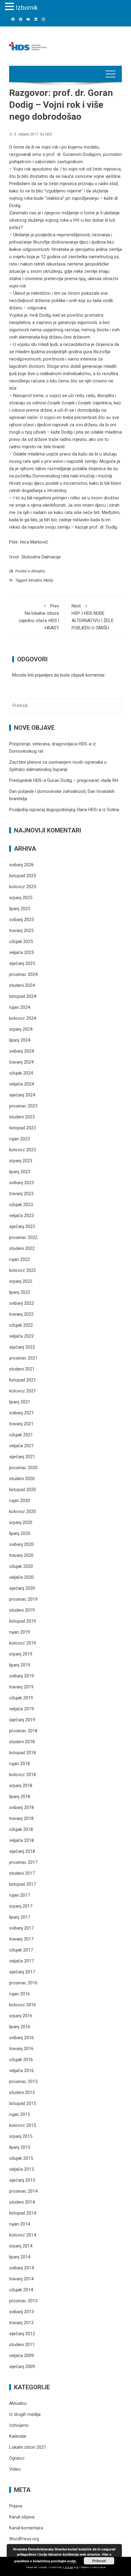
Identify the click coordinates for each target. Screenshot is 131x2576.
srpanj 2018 (21, 1786)
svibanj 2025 (21, 920)
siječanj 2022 (22, 1347)
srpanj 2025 (21, 898)
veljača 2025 (21, 952)
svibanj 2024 (21, 1051)
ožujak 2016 (21, 2060)
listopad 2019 (23, 1621)
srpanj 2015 (21, 2136)
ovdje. (72, 2561)
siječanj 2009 (22, 2367)
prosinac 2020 (23, 1468)
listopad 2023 (23, 1128)
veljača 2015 (21, 2169)
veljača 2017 (21, 1961)
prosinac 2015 (23, 2082)
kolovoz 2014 (23, 2235)
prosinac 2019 (23, 1599)
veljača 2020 (21, 1577)
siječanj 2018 (22, 1851)
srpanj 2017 (21, 1906)
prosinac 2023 (23, 1106)
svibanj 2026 (21, 865)
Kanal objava (22, 2517)
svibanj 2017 (21, 1928)
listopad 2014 (23, 2213)
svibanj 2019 (21, 1676)
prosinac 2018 (23, 1731)
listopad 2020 (23, 1490)
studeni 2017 (22, 1873)
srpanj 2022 (21, 1281)
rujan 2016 (19, 1994)
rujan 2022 (19, 1259)
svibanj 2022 (21, 1303)
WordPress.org (24, 2539)
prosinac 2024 (23, 974)
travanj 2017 (21, 1939)
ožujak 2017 (21, 1950)
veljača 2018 (21, 1840)
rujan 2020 (19, 1501)
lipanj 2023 (20, 1172)
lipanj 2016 (20, 2027)
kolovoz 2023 (23, 1150)
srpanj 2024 (21, 1029)
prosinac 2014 (23, 2191)
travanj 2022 (21, 1314)
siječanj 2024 (22, 1095)
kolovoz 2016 (23, 2005)
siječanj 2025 (22, 963)
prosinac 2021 (23, 1358)
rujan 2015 (19, 2114)
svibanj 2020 (21, 1544)
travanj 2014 (21, 2279)
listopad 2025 (23, 876)
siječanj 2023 (22, 1226)
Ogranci (17, 2458)
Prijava (16, 2506)
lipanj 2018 (20, 1797)
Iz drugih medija (25, 2414)
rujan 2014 (19, 2224)
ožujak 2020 (21, 1566)
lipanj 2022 (20, 1292)
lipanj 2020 (20, 1533)
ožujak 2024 (21, 1073)
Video (15, 2469)
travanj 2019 (21, 1687)
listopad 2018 (23, 1753)
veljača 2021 (21, 1446)
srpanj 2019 (21, 1654)
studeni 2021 (22, 1369)
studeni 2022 (22, 1248)
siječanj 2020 (22, 1588)
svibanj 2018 (21, 1807)
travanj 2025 (21, 931)
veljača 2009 (21, 2356)
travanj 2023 (21, 1194)
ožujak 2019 (21, 1698)
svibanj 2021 (21, 1413)
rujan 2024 (19, 1007)
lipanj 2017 (20, 1917)
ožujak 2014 (21, 2290)
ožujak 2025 (21, 941)
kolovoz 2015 (23, 2125)
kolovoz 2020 (23, 1511)
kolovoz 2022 (23, 1270)
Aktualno (38, 571)
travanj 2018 (21, 1818)
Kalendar (18, 2436)
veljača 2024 (21, 1084)
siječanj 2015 (22, 2180)
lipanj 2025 (20, 909)
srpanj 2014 (21, 2246)
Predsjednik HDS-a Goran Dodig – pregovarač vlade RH (64, 780)
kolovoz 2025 (23, 887)
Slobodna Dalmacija (41, 557)
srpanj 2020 (21, 1522)
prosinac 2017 (23, 1862)
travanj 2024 (21, 1062)
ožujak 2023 (21, 1205)
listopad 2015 (23, 2103)
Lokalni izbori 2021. (28, 2447)
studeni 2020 (22, 1479)
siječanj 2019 (22, 1720)
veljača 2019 (21, 1709)
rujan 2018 (19, 1764)
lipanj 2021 (20, 1402)
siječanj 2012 (22, 2334)
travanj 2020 (21, 1555)
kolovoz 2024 (23, 1018)
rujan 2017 (19, 1895)
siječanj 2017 (22, 1972)
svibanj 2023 (21, 1183)
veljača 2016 (21, 2071)
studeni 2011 (22, 2345)
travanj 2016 (21, 2049)
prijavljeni (44, 675)
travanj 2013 (21, 2323)
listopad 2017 (23, 1884)
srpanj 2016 (21, 2016)
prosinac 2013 (23, 2301)
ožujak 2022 (21, 1325)
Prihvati (99, 2561)
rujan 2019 (19, 1632)
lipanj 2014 (20, 2257)
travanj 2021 (21, 1424)
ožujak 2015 (21, 2158)
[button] (10, 7)
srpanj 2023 (21, 1161)
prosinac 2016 (23, 1983)
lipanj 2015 (20, 2147)
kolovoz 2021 (23, 1391)
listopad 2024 (23, 996)
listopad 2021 (23, 1380)
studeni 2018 (22, 1742)
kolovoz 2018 (23, 1775)
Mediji (48, 580)
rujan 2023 (19, 1139)
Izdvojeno (19, 2425)
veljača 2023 (21, 1216)
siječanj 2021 (22, 1457)
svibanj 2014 (21, 2268)
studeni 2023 (22, 1117)
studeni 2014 (22, 2202)
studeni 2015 (22, 2092)
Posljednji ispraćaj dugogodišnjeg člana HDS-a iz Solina (64, 810)
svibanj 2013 (21, 2312)
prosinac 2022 (23, 1237)
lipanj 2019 (20, 1665)
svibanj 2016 (21, 2038)
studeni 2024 (22, 985)
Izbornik (27, 8)
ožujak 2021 (21, 1435)
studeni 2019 (22, 1610)
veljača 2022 (21, 1336)
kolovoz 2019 (23, 1643)
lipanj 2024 (20, 1040)
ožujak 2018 (21, 1829)
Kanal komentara (26, 2528)
